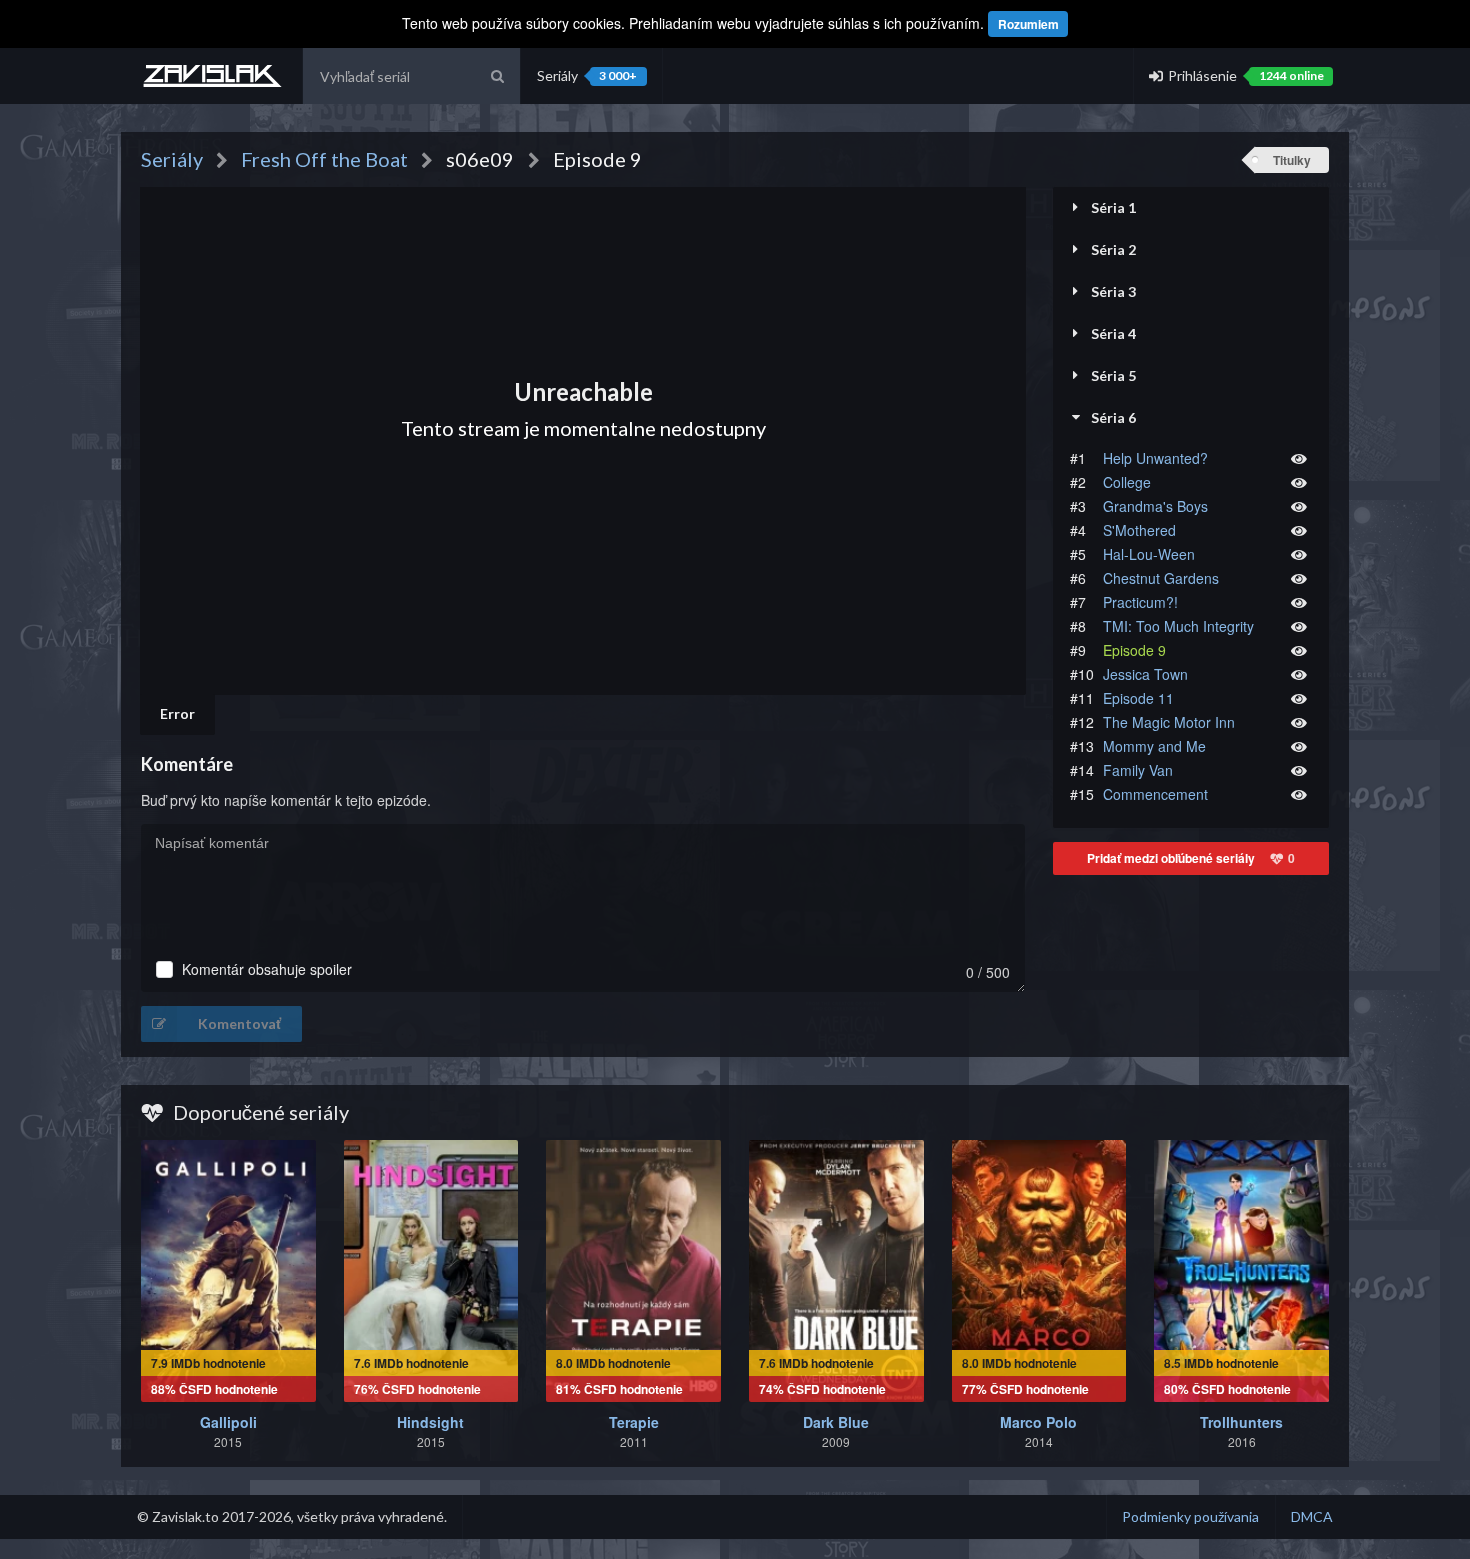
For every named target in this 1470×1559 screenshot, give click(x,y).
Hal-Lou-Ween (1149, 554)
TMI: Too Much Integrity (1178, 626)
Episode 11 (1138, 698)
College (1127, 482)
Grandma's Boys (1155, 506)
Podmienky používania (1190, 1516)
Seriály (587, 75)
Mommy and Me (1154, 746)
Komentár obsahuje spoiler (267, 969)
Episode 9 (1134, 650)
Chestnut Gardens (1161, 578)
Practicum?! (1140, 602)
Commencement (1155, 794)
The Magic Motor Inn (1169, 722)
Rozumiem (1028, 24)
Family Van (1138, 770)
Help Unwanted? (1155, 458)
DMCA (1312, 1516)
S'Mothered (1139, 530)
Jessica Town (1145, 674)
